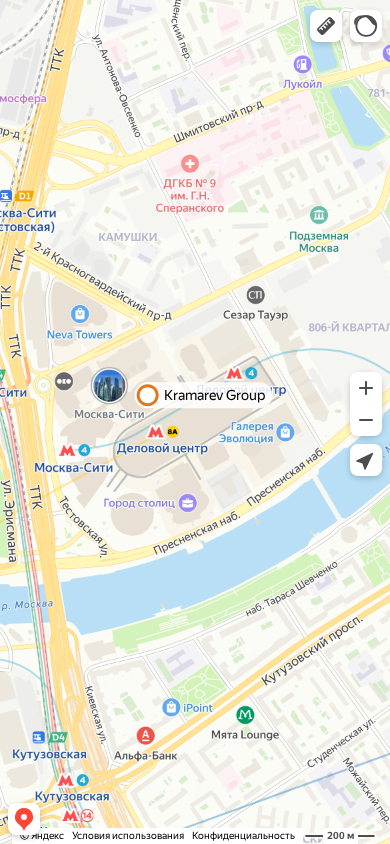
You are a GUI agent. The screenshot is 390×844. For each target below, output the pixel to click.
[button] (326, 26)
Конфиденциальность (243, 835)
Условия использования (128, 835)
